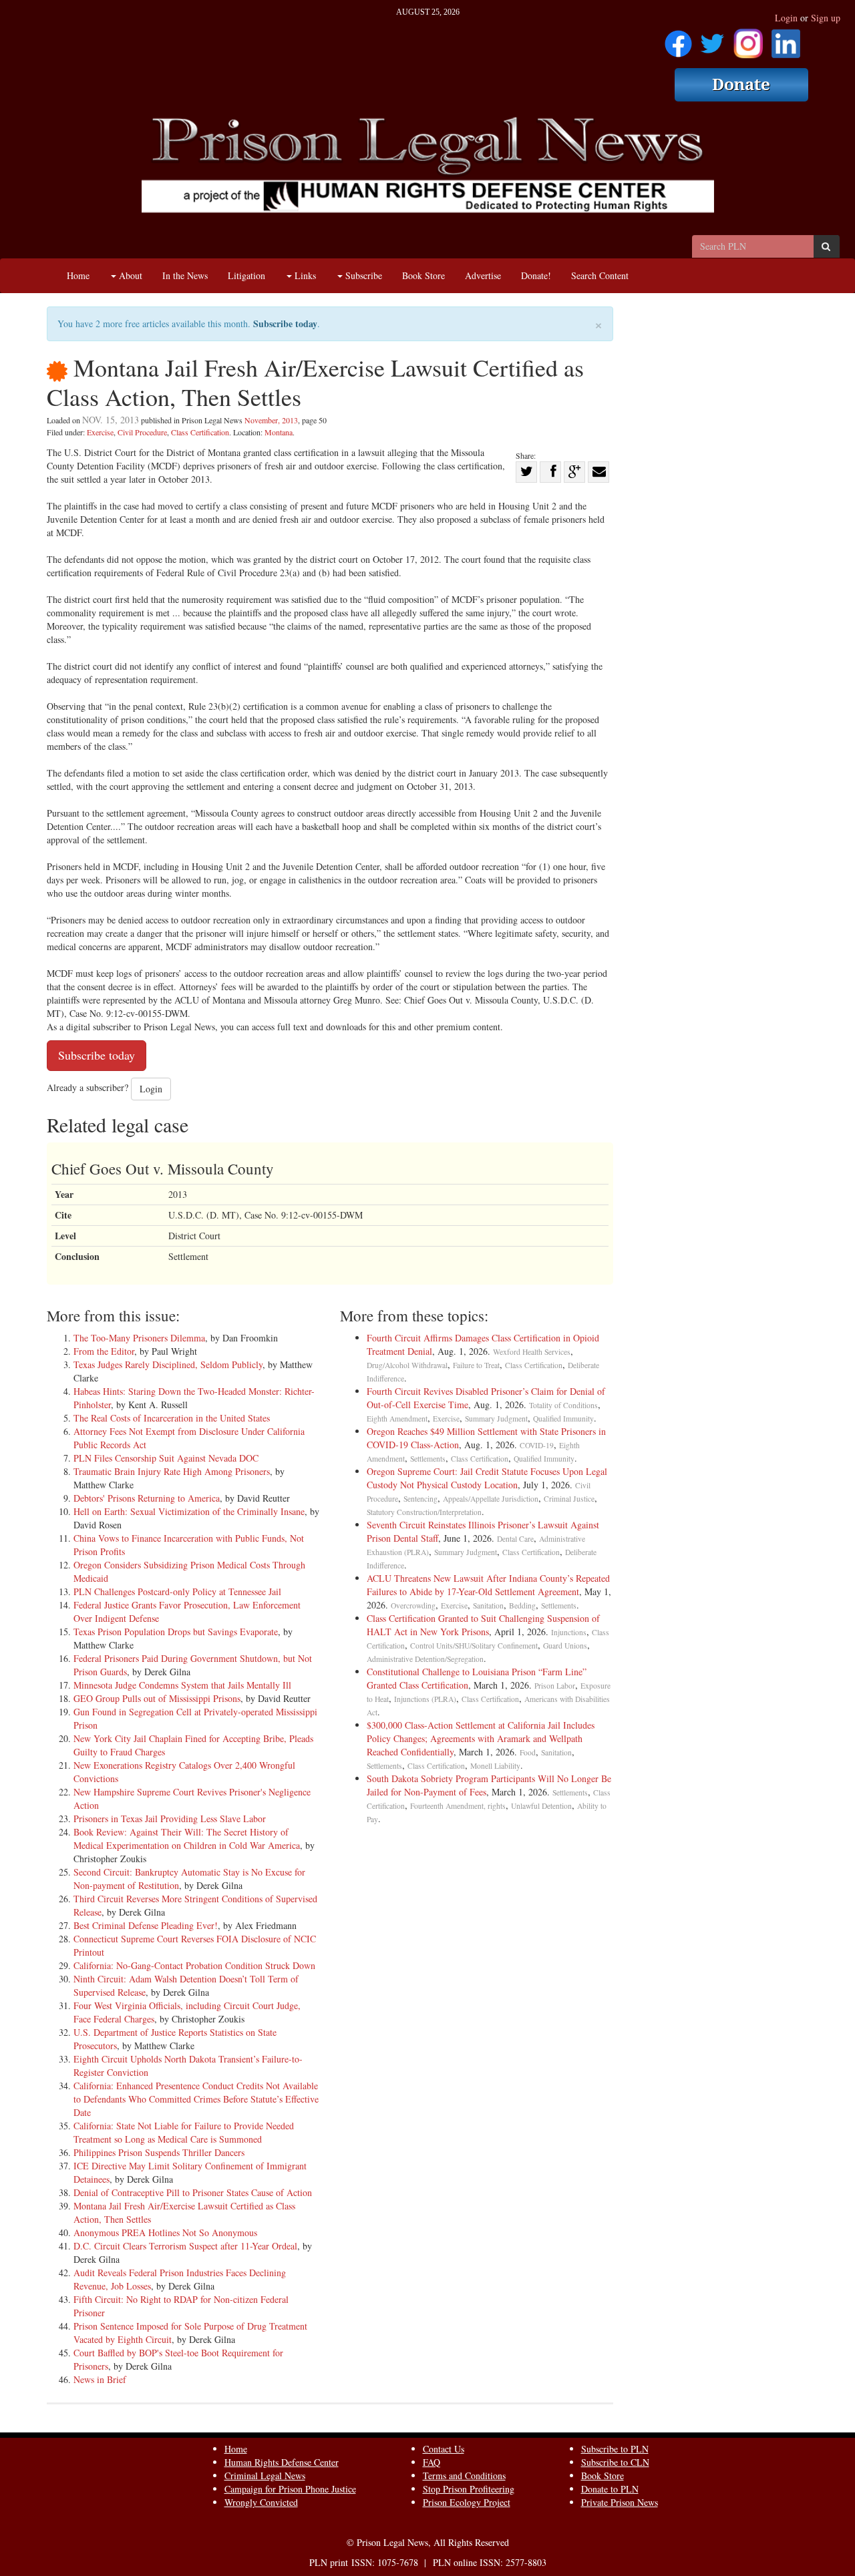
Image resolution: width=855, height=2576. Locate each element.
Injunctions (569, 1632)
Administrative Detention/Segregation (425, 1659)
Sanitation (488, 1605)
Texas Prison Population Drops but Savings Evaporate (176, 1632)
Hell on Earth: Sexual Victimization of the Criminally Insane (189, 1511)
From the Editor (104, 1351)
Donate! (536, 275)
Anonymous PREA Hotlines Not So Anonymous (165, 2232)
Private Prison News (620, 2502)
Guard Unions (565, 1646)
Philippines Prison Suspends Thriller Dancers (159, 2152)
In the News (185, 275)
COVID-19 (537, 1445)
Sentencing (420, 1499)
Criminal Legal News (265, 2476)
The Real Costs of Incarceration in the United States (172, 1418)
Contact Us (444, 2449)
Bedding (522, 1605)
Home (78, 275)
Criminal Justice (569, 1499)
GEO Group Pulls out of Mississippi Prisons (157, 1698)
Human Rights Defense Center (282, 2462)
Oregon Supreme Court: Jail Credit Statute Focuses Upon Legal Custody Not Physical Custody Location (487, 1478)
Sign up (826, 18)
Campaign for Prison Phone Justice (290, 2489)
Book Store (423, 275)
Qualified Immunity (563, 1419)
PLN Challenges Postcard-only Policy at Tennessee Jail (177, 1591)
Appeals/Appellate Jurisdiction (491, 1499)
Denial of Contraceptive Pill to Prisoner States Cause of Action (193, 2192)
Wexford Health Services (532, 1352)
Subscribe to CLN (615, 2462)
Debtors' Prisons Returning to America (147, 1498)
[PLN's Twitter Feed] (712, 39)
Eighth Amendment (397, 1419)
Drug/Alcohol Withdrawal (407, 1365)
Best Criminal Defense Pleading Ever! (146, 1925)
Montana (279, 432)
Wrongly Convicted (261, 2502)
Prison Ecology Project (467, 2502)
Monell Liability (495, 1766)
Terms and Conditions (464, 2476)
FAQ (432, 2462)
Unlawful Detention (541, 1806)
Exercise (100, 432)
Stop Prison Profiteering (469, 2489)
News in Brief (100, 2379)
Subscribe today (285, 324)
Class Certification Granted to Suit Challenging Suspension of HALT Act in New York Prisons (483, 1625)
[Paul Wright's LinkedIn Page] (786, 39)
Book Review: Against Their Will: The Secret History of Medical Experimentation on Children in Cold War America (187, 1839)
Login (786, 18)
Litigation (246, 275)
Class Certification (200, 432)
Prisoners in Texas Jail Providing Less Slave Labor (170, 1818)
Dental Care (515, 1539)
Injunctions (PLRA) (425, 1699)
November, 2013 (271, 420)
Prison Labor (555, 1686)
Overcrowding (413, 1605)
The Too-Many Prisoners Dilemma (139, 1338)
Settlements (428, 1459)
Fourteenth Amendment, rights (458, 1806)
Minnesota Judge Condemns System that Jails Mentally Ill (182, 1685)
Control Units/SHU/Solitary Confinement (474, 1646)
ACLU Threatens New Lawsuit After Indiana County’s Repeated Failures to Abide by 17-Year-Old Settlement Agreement (488, 1585)
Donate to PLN (610, 2489)
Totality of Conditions (563, 1405)
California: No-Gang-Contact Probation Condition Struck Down (194, 1965)
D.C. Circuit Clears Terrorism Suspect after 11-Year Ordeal (185, 2246)
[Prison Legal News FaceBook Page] (678, 39)
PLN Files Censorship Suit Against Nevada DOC (166, 1458)
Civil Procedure (142, 432)
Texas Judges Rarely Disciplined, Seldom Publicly (168, 1364)
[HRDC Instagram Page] (748, 39)
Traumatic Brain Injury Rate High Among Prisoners (172, 1471)
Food (528, 1752)
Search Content (600, 275)
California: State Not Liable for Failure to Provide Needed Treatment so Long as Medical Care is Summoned (184, 2132)
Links (304, 275)
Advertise (483, 275)
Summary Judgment (496, 1419)
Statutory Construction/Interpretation (424, 1512)
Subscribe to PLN (615, 2449)
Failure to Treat (476, 1365)
